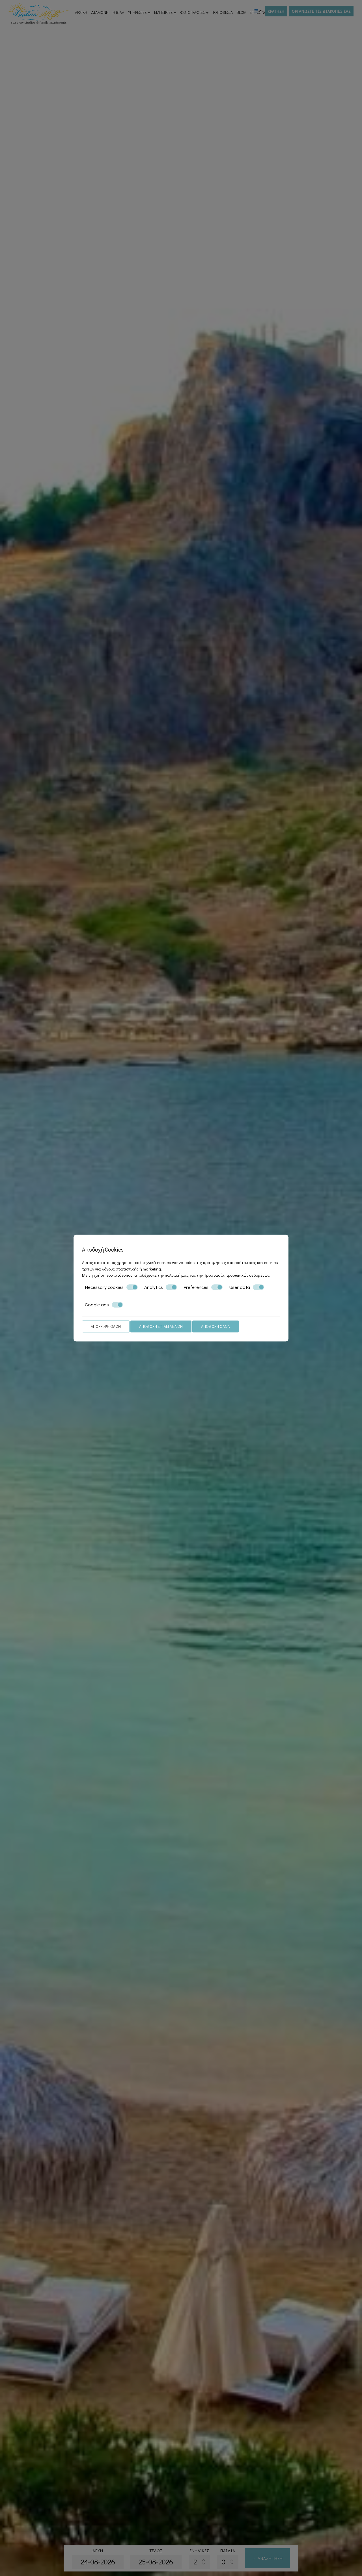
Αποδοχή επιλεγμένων (161, 1326)
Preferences (196, 1287)
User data (240, 1287)
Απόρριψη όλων (106, 1326)
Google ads (97, 1305)
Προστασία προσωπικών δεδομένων (236, 1275)
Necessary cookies (104, 1287)
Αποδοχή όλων (216, 1326)
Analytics (154, 1287)
